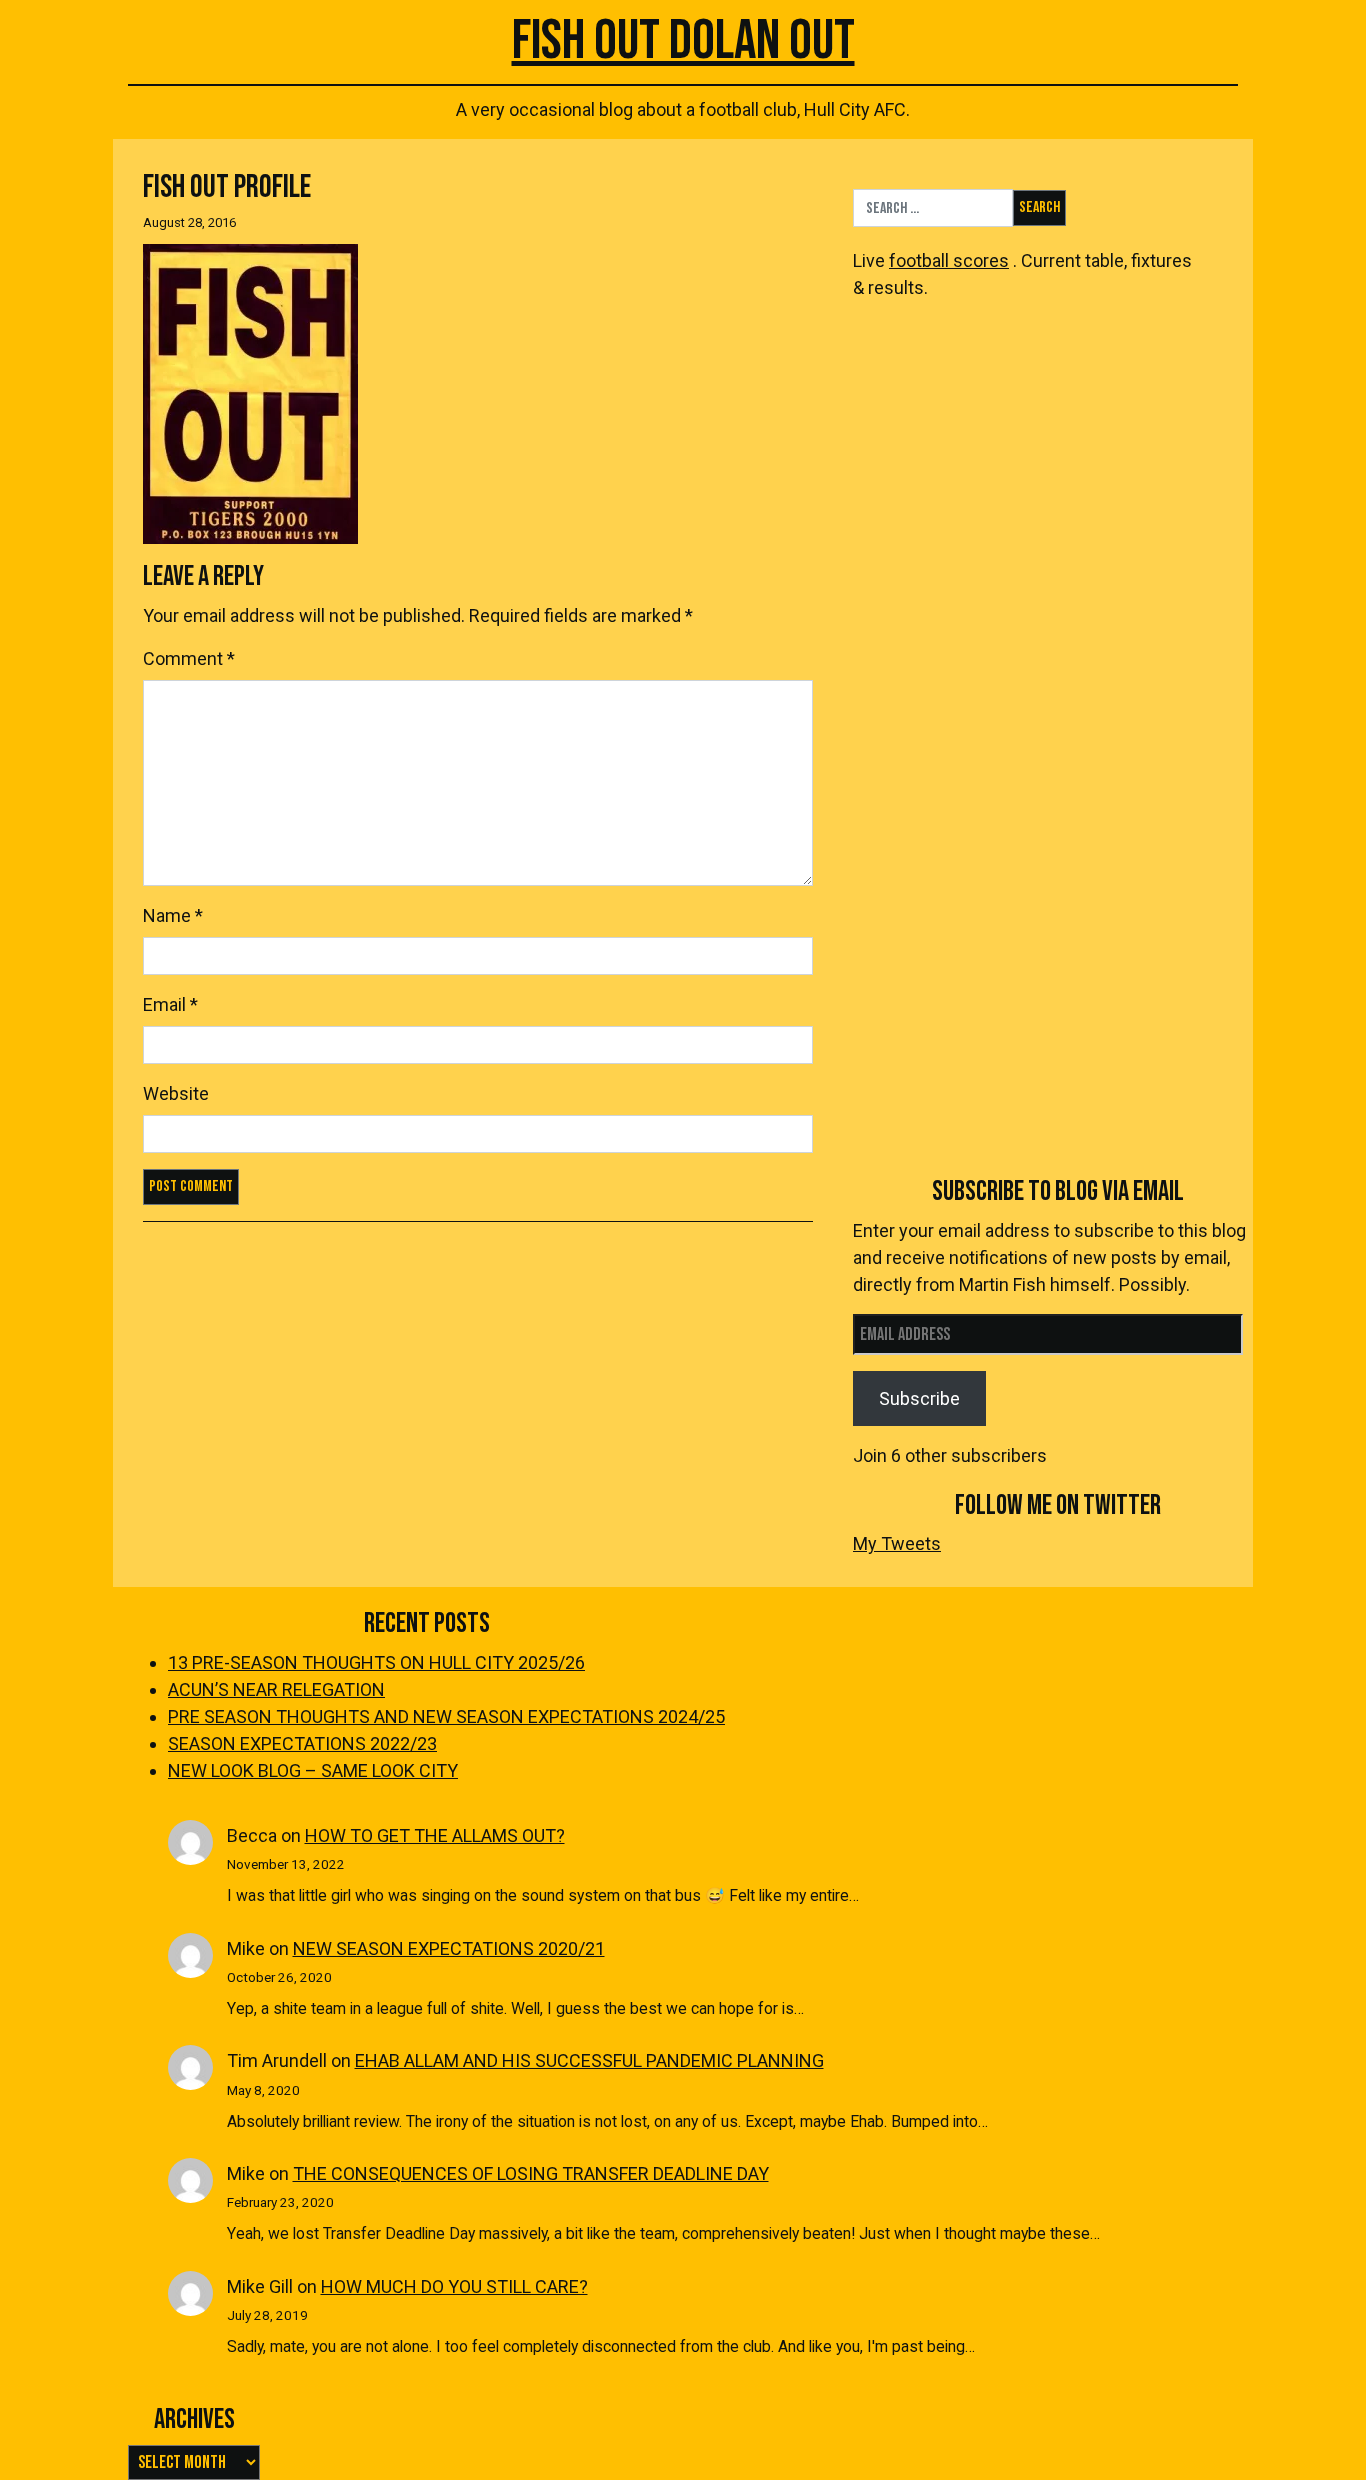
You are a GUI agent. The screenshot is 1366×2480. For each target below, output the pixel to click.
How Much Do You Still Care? (454, 2286)
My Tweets (897, 1543)
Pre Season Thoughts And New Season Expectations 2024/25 (446, 1716)
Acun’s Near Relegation (276, 1689)
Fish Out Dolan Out (683, 41)
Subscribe (919, 1398)
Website (176, 1093)
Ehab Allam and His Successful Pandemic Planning (589, 2060)
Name (173, 915)
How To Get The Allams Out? (435, 1835)
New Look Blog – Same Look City (313, 1770)
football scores (949, 260)
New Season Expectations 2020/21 (449, 1948)
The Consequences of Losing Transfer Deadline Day (531, 2173)
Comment (189, 658)
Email (170, 1004)
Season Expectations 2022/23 (302, 1743)
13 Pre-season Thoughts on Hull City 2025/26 (376, 1662)
